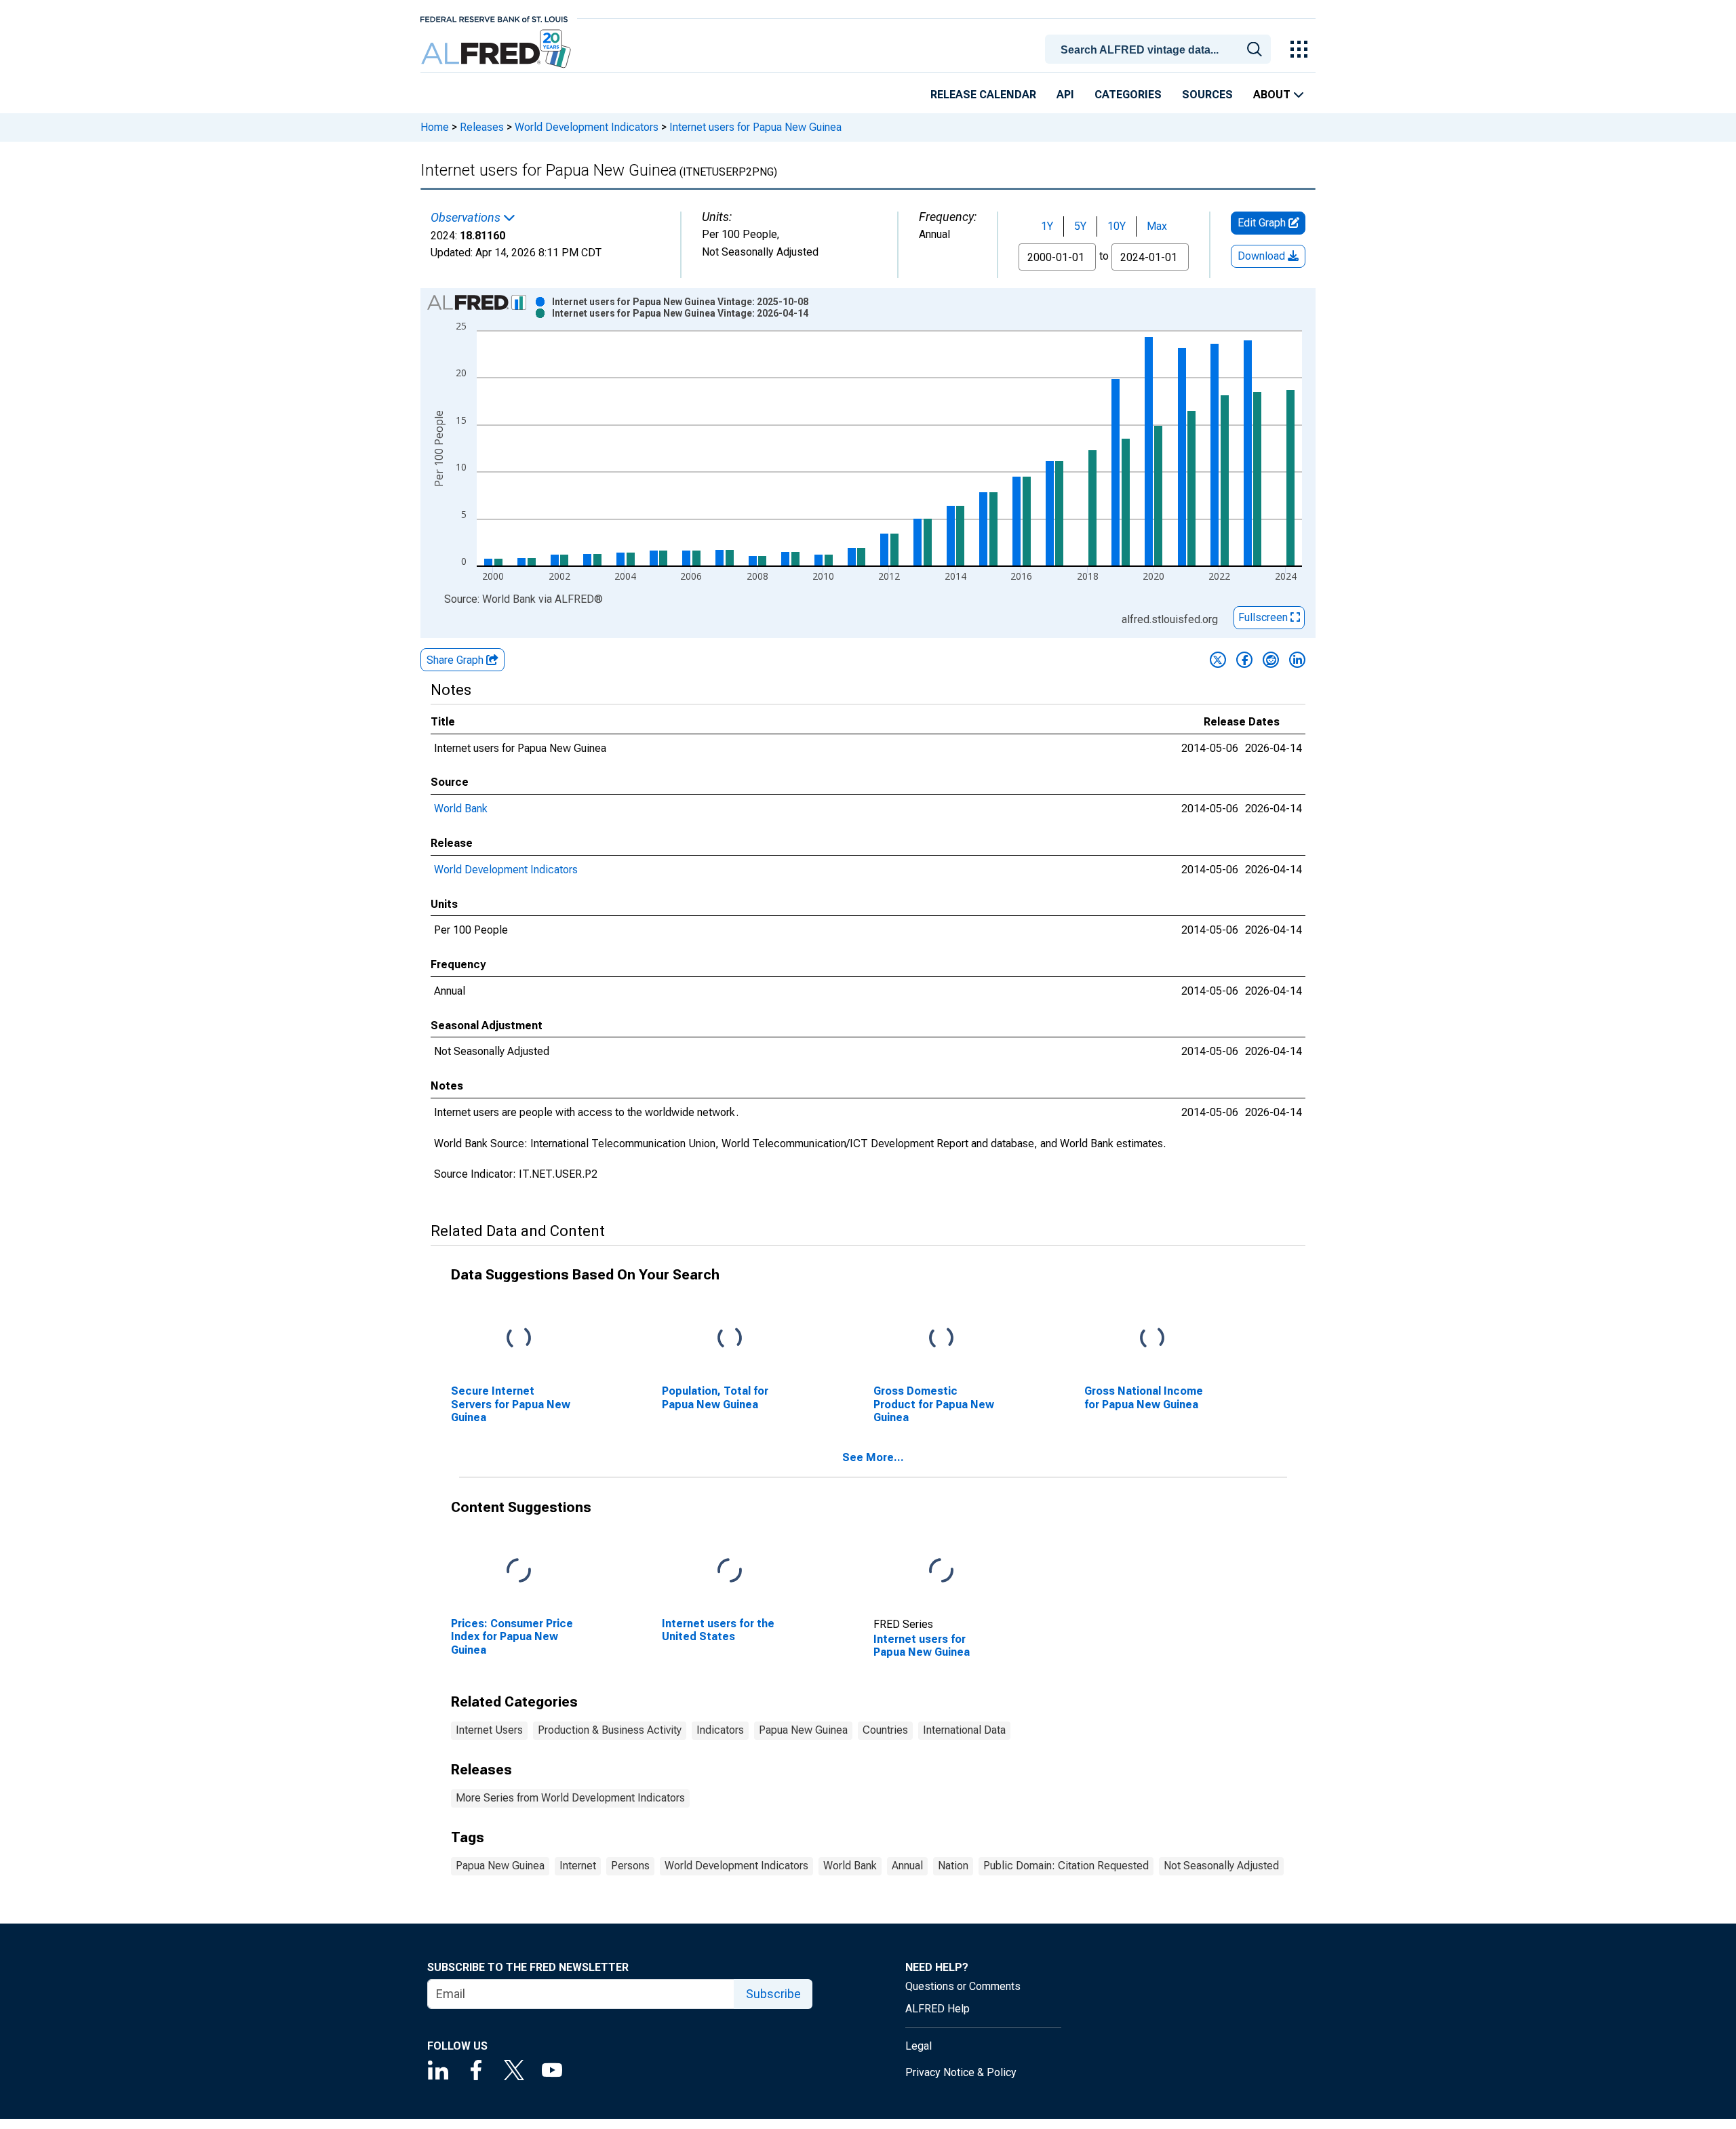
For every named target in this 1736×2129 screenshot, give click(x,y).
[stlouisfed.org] (494, 18)
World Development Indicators (587, 127)
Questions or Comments (963, 1986)
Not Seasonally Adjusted (1221, 1866)
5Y (1080, 226)
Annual (907, 1866)
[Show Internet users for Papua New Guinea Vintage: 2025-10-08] (680, 302)
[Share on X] (1218, 660)
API (1065, 95)
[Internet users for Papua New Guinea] (941, 1571)
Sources (1207, 95)
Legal (919, 2046)
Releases (482, 127)
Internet (578, 1866)
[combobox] (1160, 48)
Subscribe (773, 1994)
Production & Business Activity (610, 1730)
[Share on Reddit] (1271, 660)
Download (1263, 256)
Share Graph (456, 660)
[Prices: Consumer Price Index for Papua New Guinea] (519, 1571)
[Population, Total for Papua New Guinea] (730, 1339)
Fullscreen (1264, 617)
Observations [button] (467, 218)
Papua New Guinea (803, 1730)
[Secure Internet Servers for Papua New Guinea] (519, 1339)
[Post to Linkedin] (1297, 660)
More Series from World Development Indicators (570, 1798)
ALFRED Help (938, 2009)
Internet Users (489, 1730)
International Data (964, 1730)
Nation (953, 1866)
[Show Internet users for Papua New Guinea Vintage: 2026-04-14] (680, 313)
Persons (630, 1866)
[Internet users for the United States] (730, 1571)
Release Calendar (983, 95)
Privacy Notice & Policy (961, 2072)
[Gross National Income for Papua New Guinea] (1152, 1339)
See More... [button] (873, 1457)
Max (1157, 226)
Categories (1128, 95)
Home (435, 127)
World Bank (461, 809)
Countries (885, 1730)
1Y (1047, 226)
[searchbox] (1160, 50)
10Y (1117, 226)
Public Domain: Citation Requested (1066, 1866)
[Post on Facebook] (1244, 660)
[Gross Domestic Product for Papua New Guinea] (941, 1339)
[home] (497, 49)
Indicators (720, 1730)
